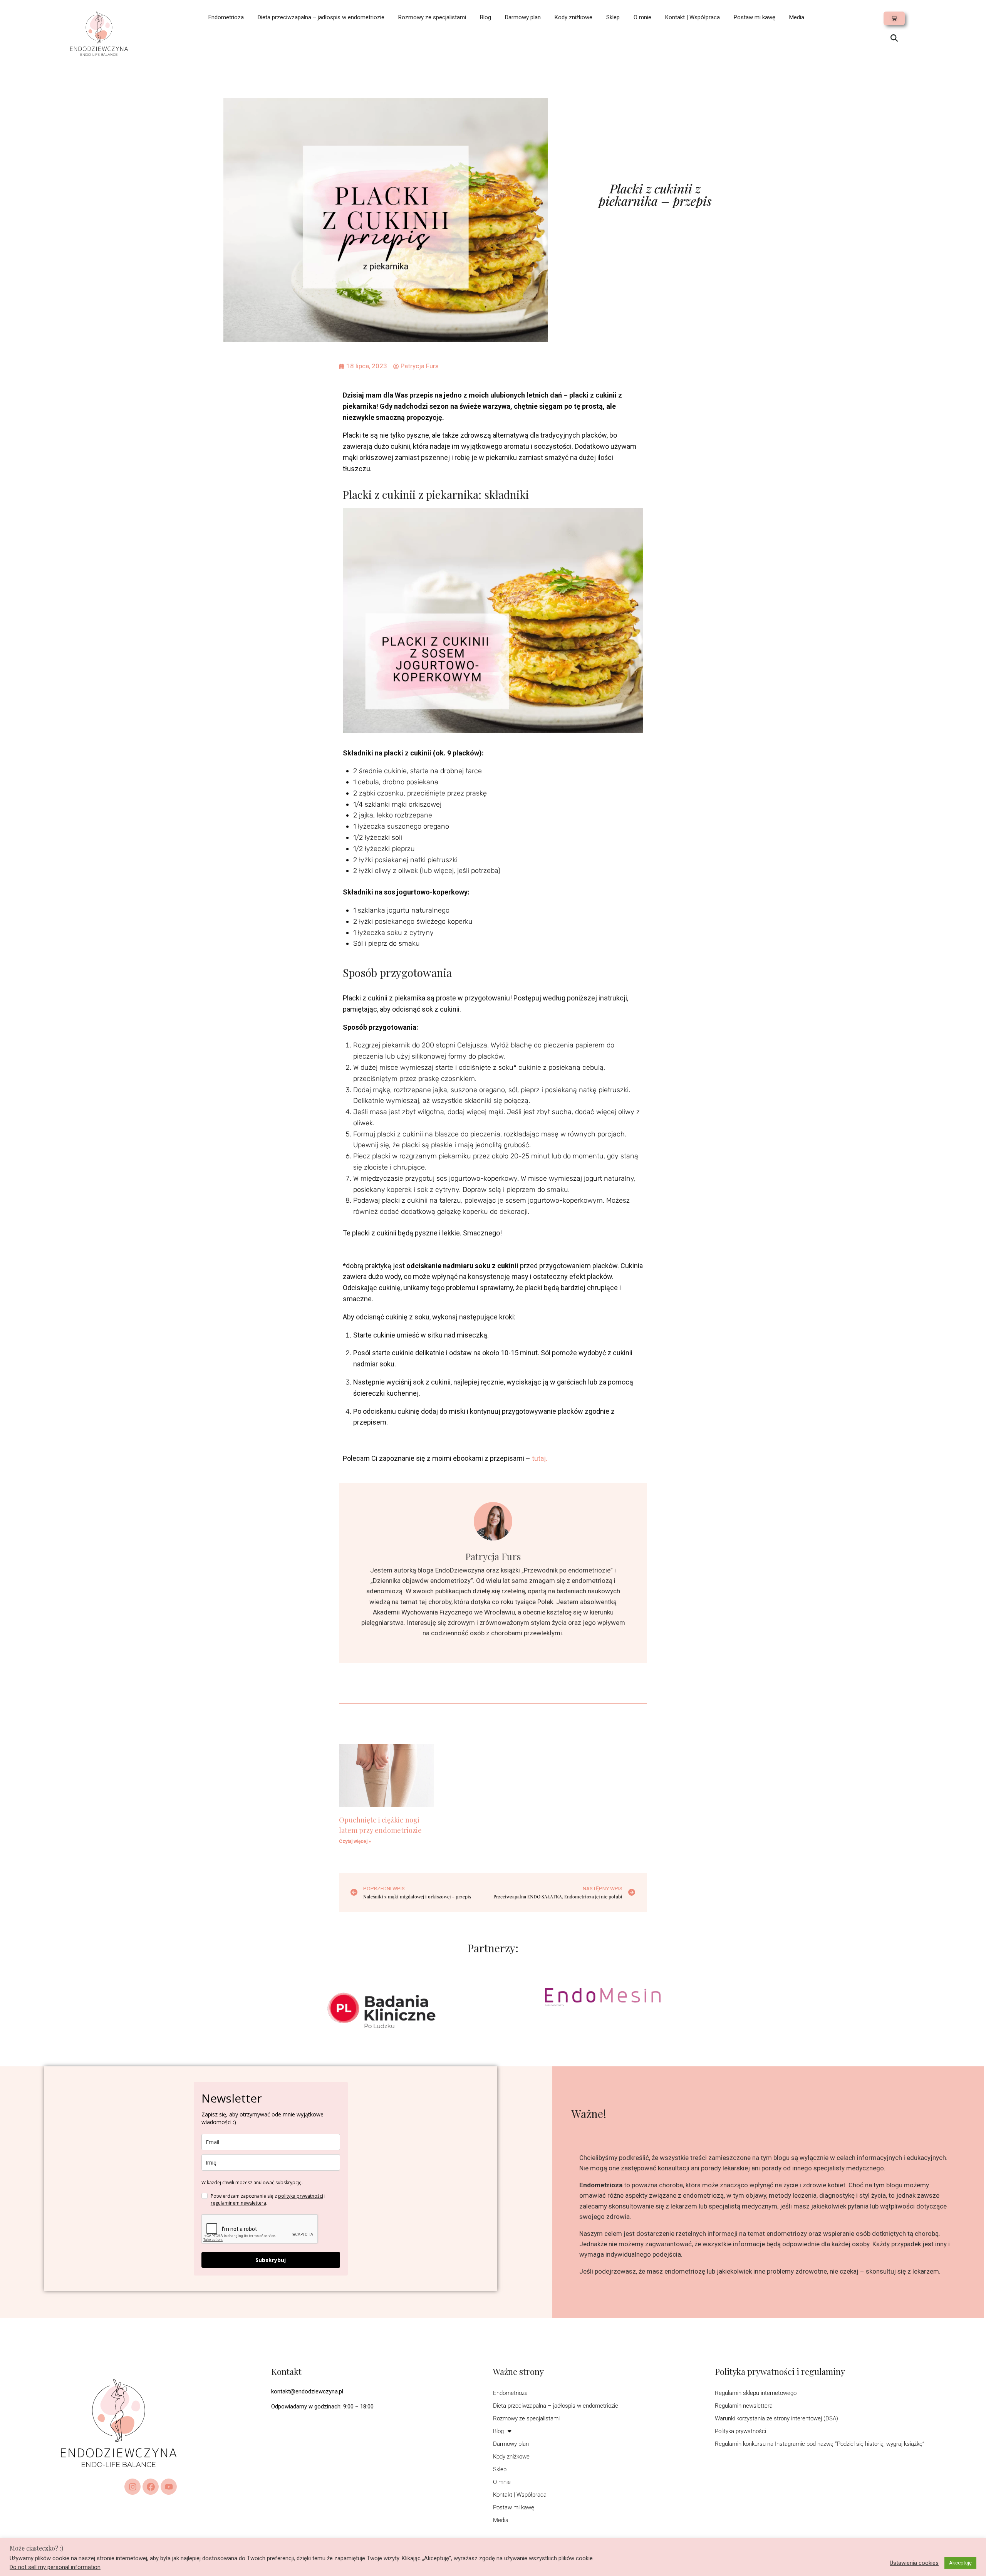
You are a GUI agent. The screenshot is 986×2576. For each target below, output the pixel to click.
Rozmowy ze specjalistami (432, 17)
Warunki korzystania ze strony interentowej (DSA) (776, 2418)
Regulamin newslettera (744, 2406)
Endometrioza (226, 17)
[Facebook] (151, 2487)
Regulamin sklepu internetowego (756, 2393)
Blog (485, 17)
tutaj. (540, 1458)
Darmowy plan (523, 17)
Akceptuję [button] (960, 2563)
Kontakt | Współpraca (693, 17)
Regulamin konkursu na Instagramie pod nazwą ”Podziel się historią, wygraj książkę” (820, 2444)
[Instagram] (132, 2487)
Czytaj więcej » (355, 1841)
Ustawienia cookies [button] (914, 2563)
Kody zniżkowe (573, 17)
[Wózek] (894, 18)
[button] (894, 39)
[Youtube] (169, 2487)
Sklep (613, 17)
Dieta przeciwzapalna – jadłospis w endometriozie (321, 17)
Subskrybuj (271, 2260)
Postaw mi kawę (755, 17)
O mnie (642, 17)
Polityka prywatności (740, 2431)
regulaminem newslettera (238, 2203)
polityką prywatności (301, 2196)
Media (797, 17)
